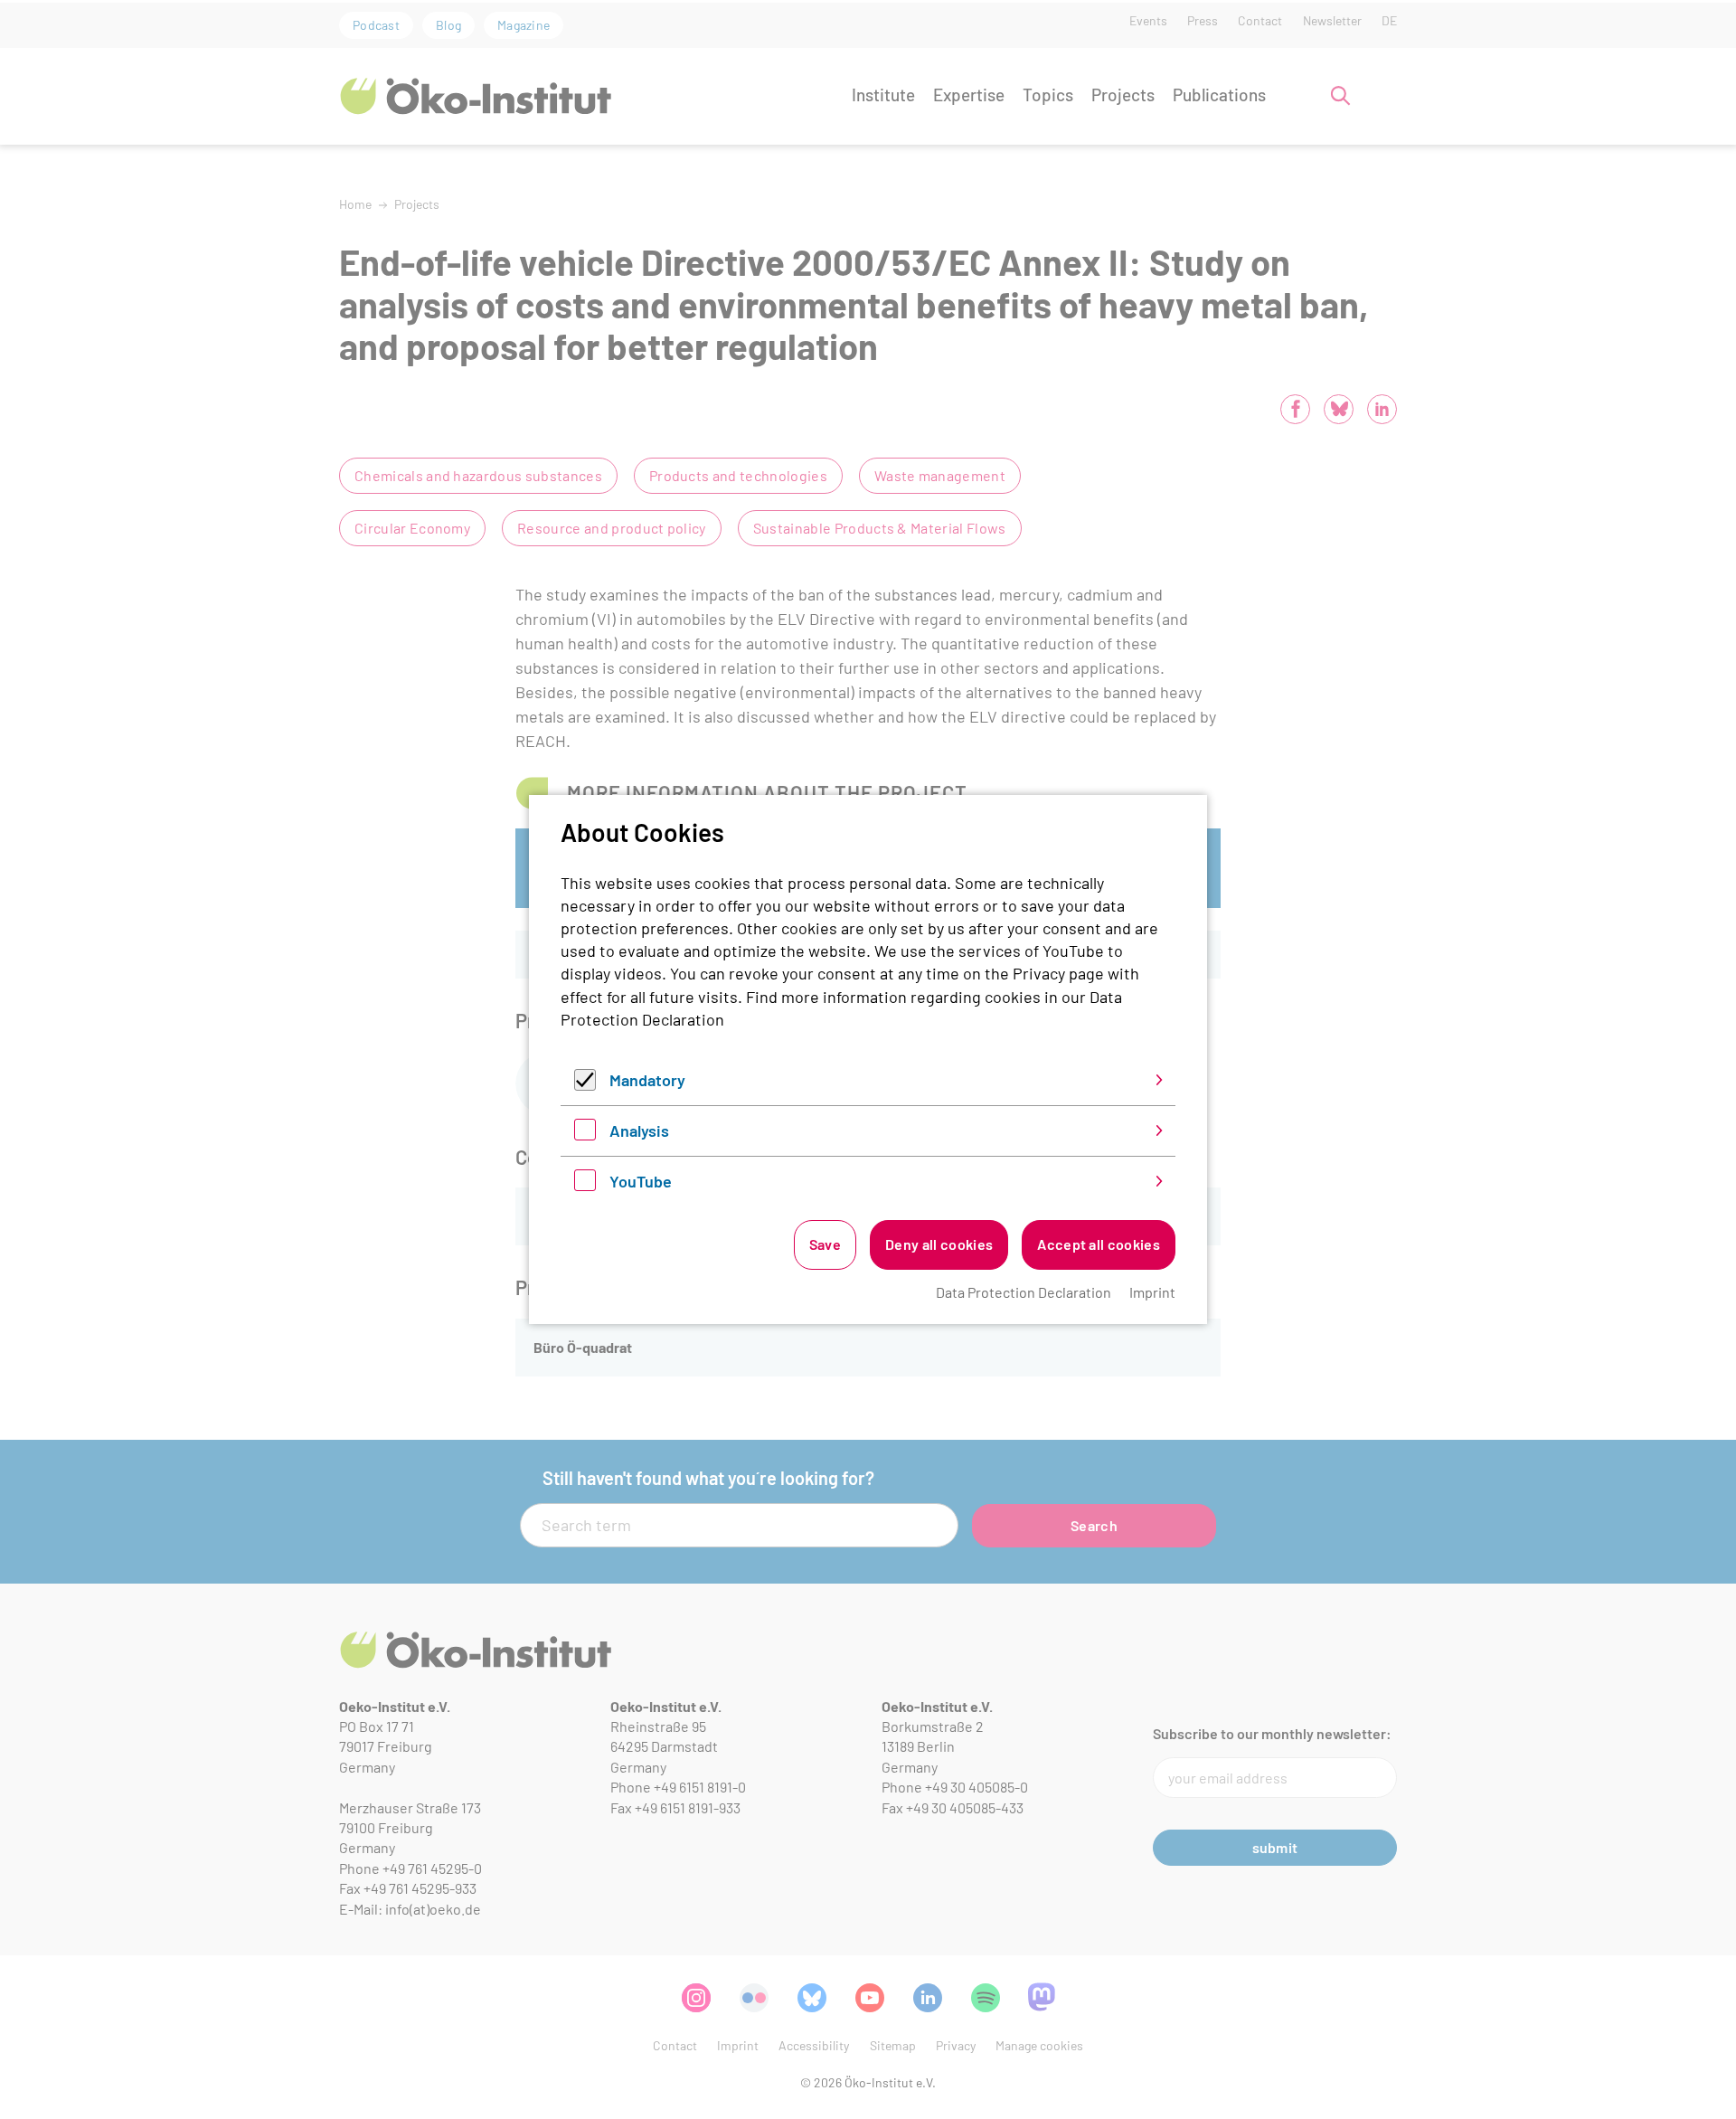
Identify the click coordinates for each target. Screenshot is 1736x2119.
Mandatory (647, 1080)
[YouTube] (585, 1185)
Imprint (1152, 1292)
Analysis (639, 1130)
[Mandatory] (585, 1084)
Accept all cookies (1099, 1244)
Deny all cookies (939, 1244)
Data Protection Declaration (1024, 1292)
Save (825, 1244)
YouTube (641, 1181)
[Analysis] (585, 1134)
